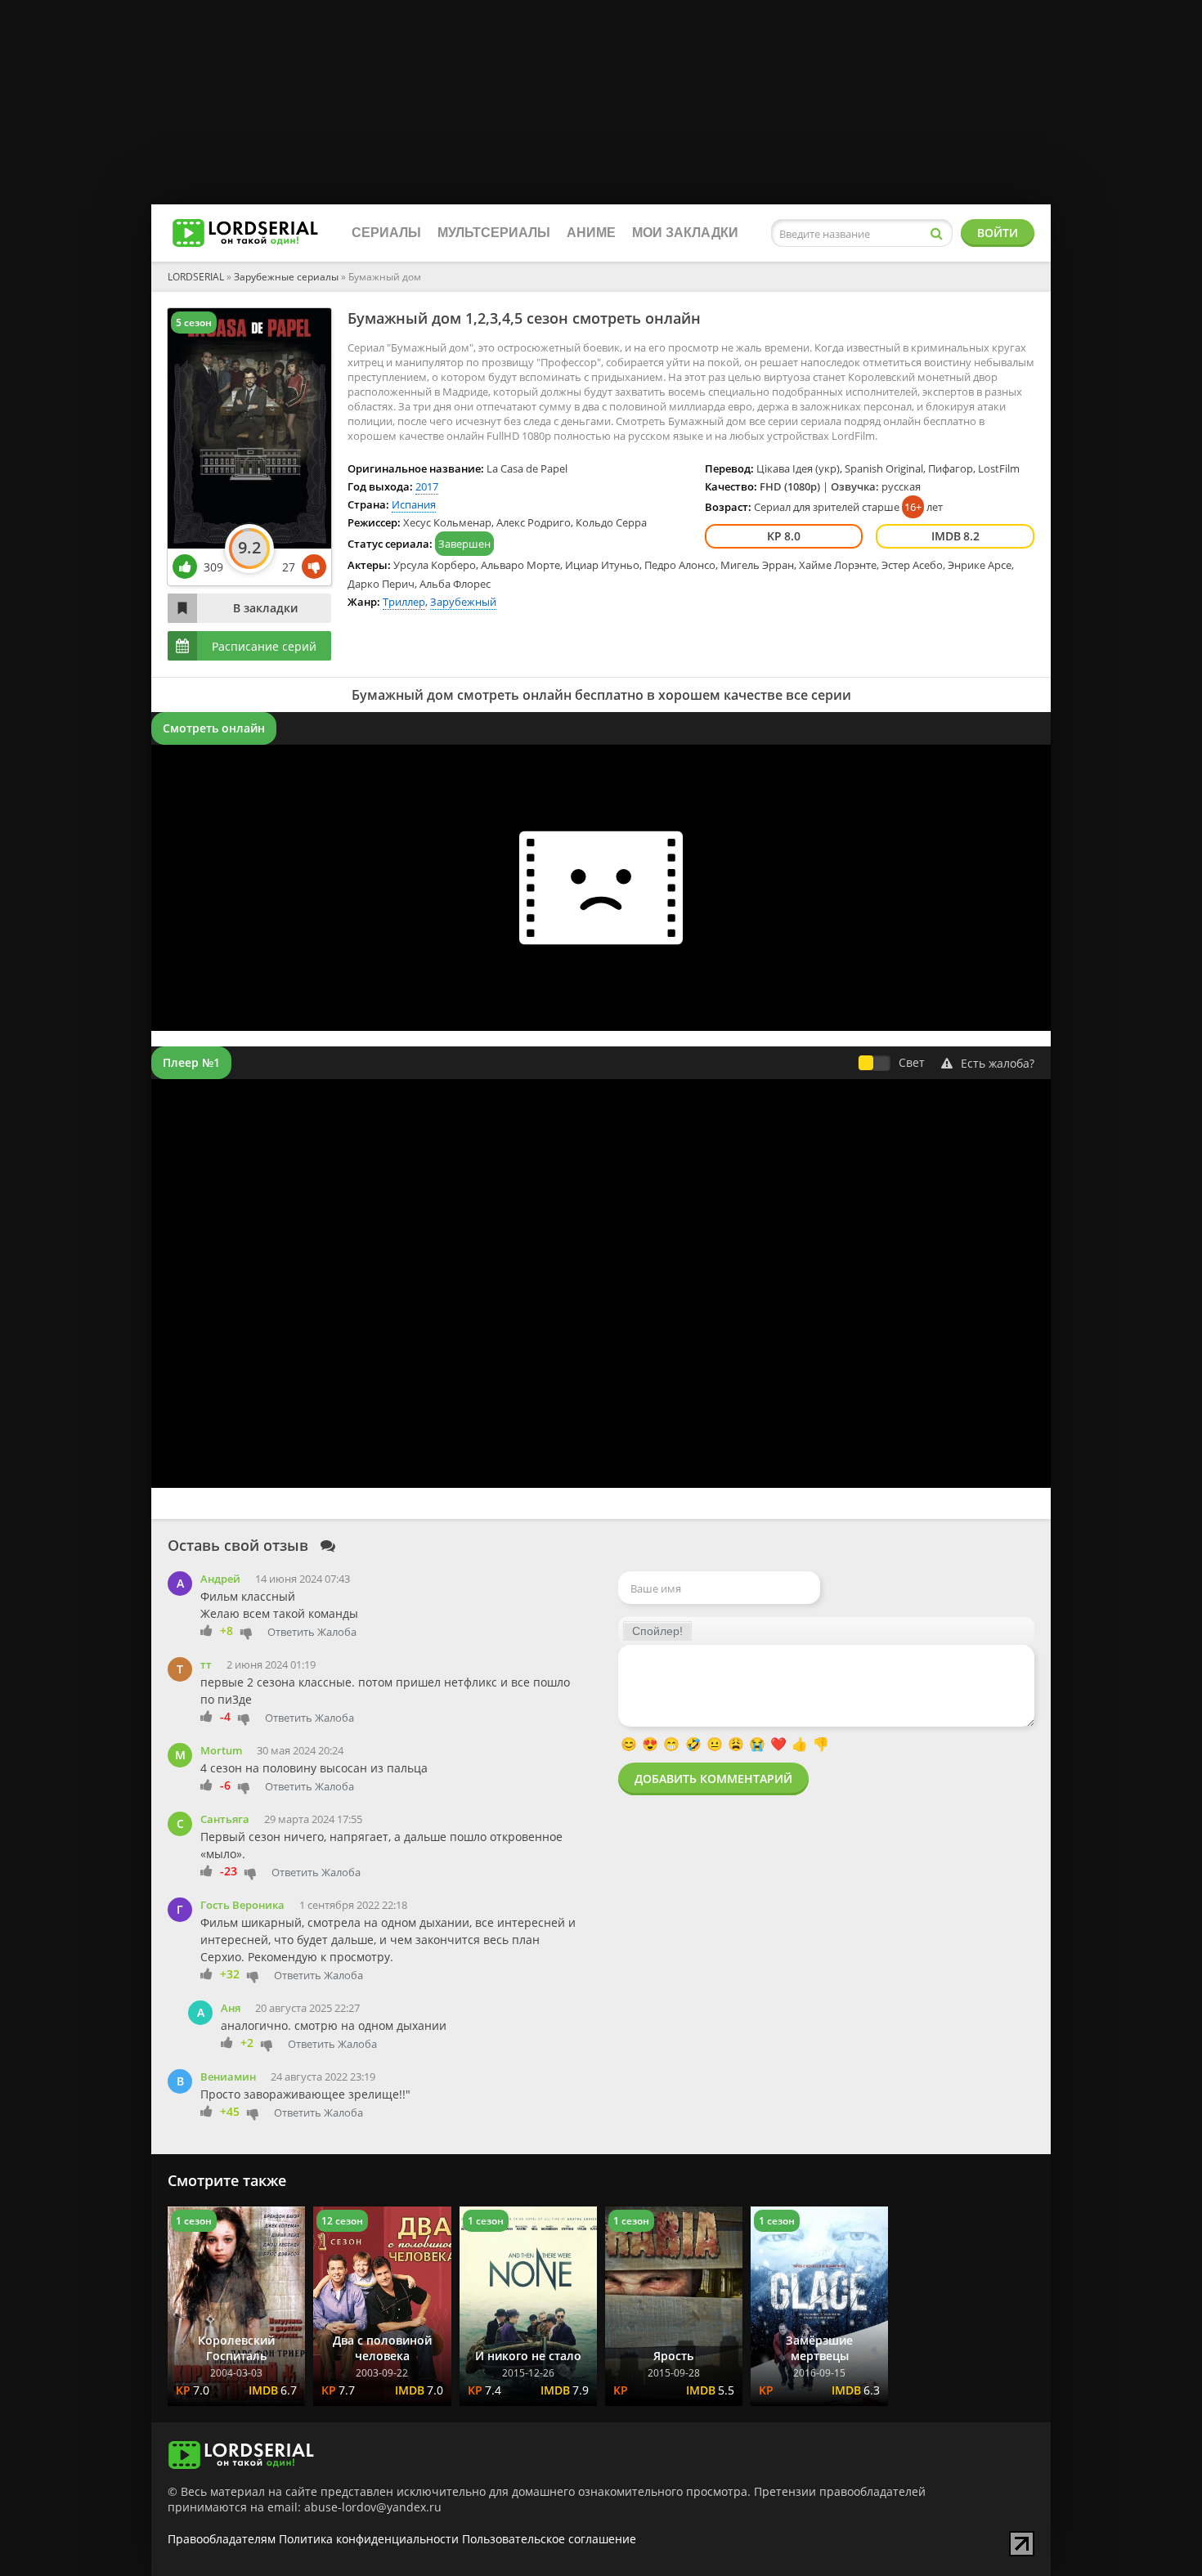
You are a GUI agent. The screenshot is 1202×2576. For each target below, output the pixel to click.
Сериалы (386, 233)
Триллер (404, 602)
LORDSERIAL (196, 277)
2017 (427, 486)
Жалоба (337, 1632)
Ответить (291, 1632)
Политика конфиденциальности (369, 2539)
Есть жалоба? (998, 1063)
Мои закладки (685, 233)
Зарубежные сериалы (286, 277)
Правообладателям (222, 2539)
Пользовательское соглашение (549, 2539)
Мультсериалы (494, 233)
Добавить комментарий (713, 1779)
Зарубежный (463, 602)
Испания (414, 504)
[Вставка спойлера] (657, 1631)
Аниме (591, 233)
